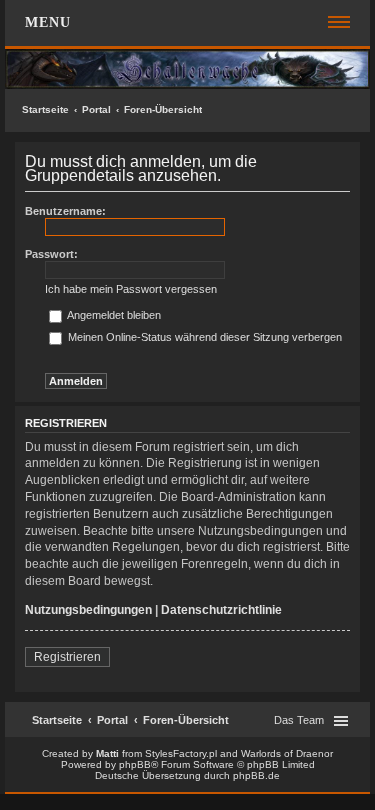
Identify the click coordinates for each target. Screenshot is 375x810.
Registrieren (67, 657)
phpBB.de (256, 775)
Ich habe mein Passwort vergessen (131, 289)
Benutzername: (65, 211)
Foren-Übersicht (163, 109)
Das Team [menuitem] (299, 720)
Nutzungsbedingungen (88, 610)
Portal (96, 109)
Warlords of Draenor (287, 753)
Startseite (45, 109)
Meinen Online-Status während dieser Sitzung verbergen (203, 337)
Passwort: (51, 254)
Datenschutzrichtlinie (221, 610)
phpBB (135, 764)
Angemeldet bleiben (113, 315)
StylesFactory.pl (181, 753)
